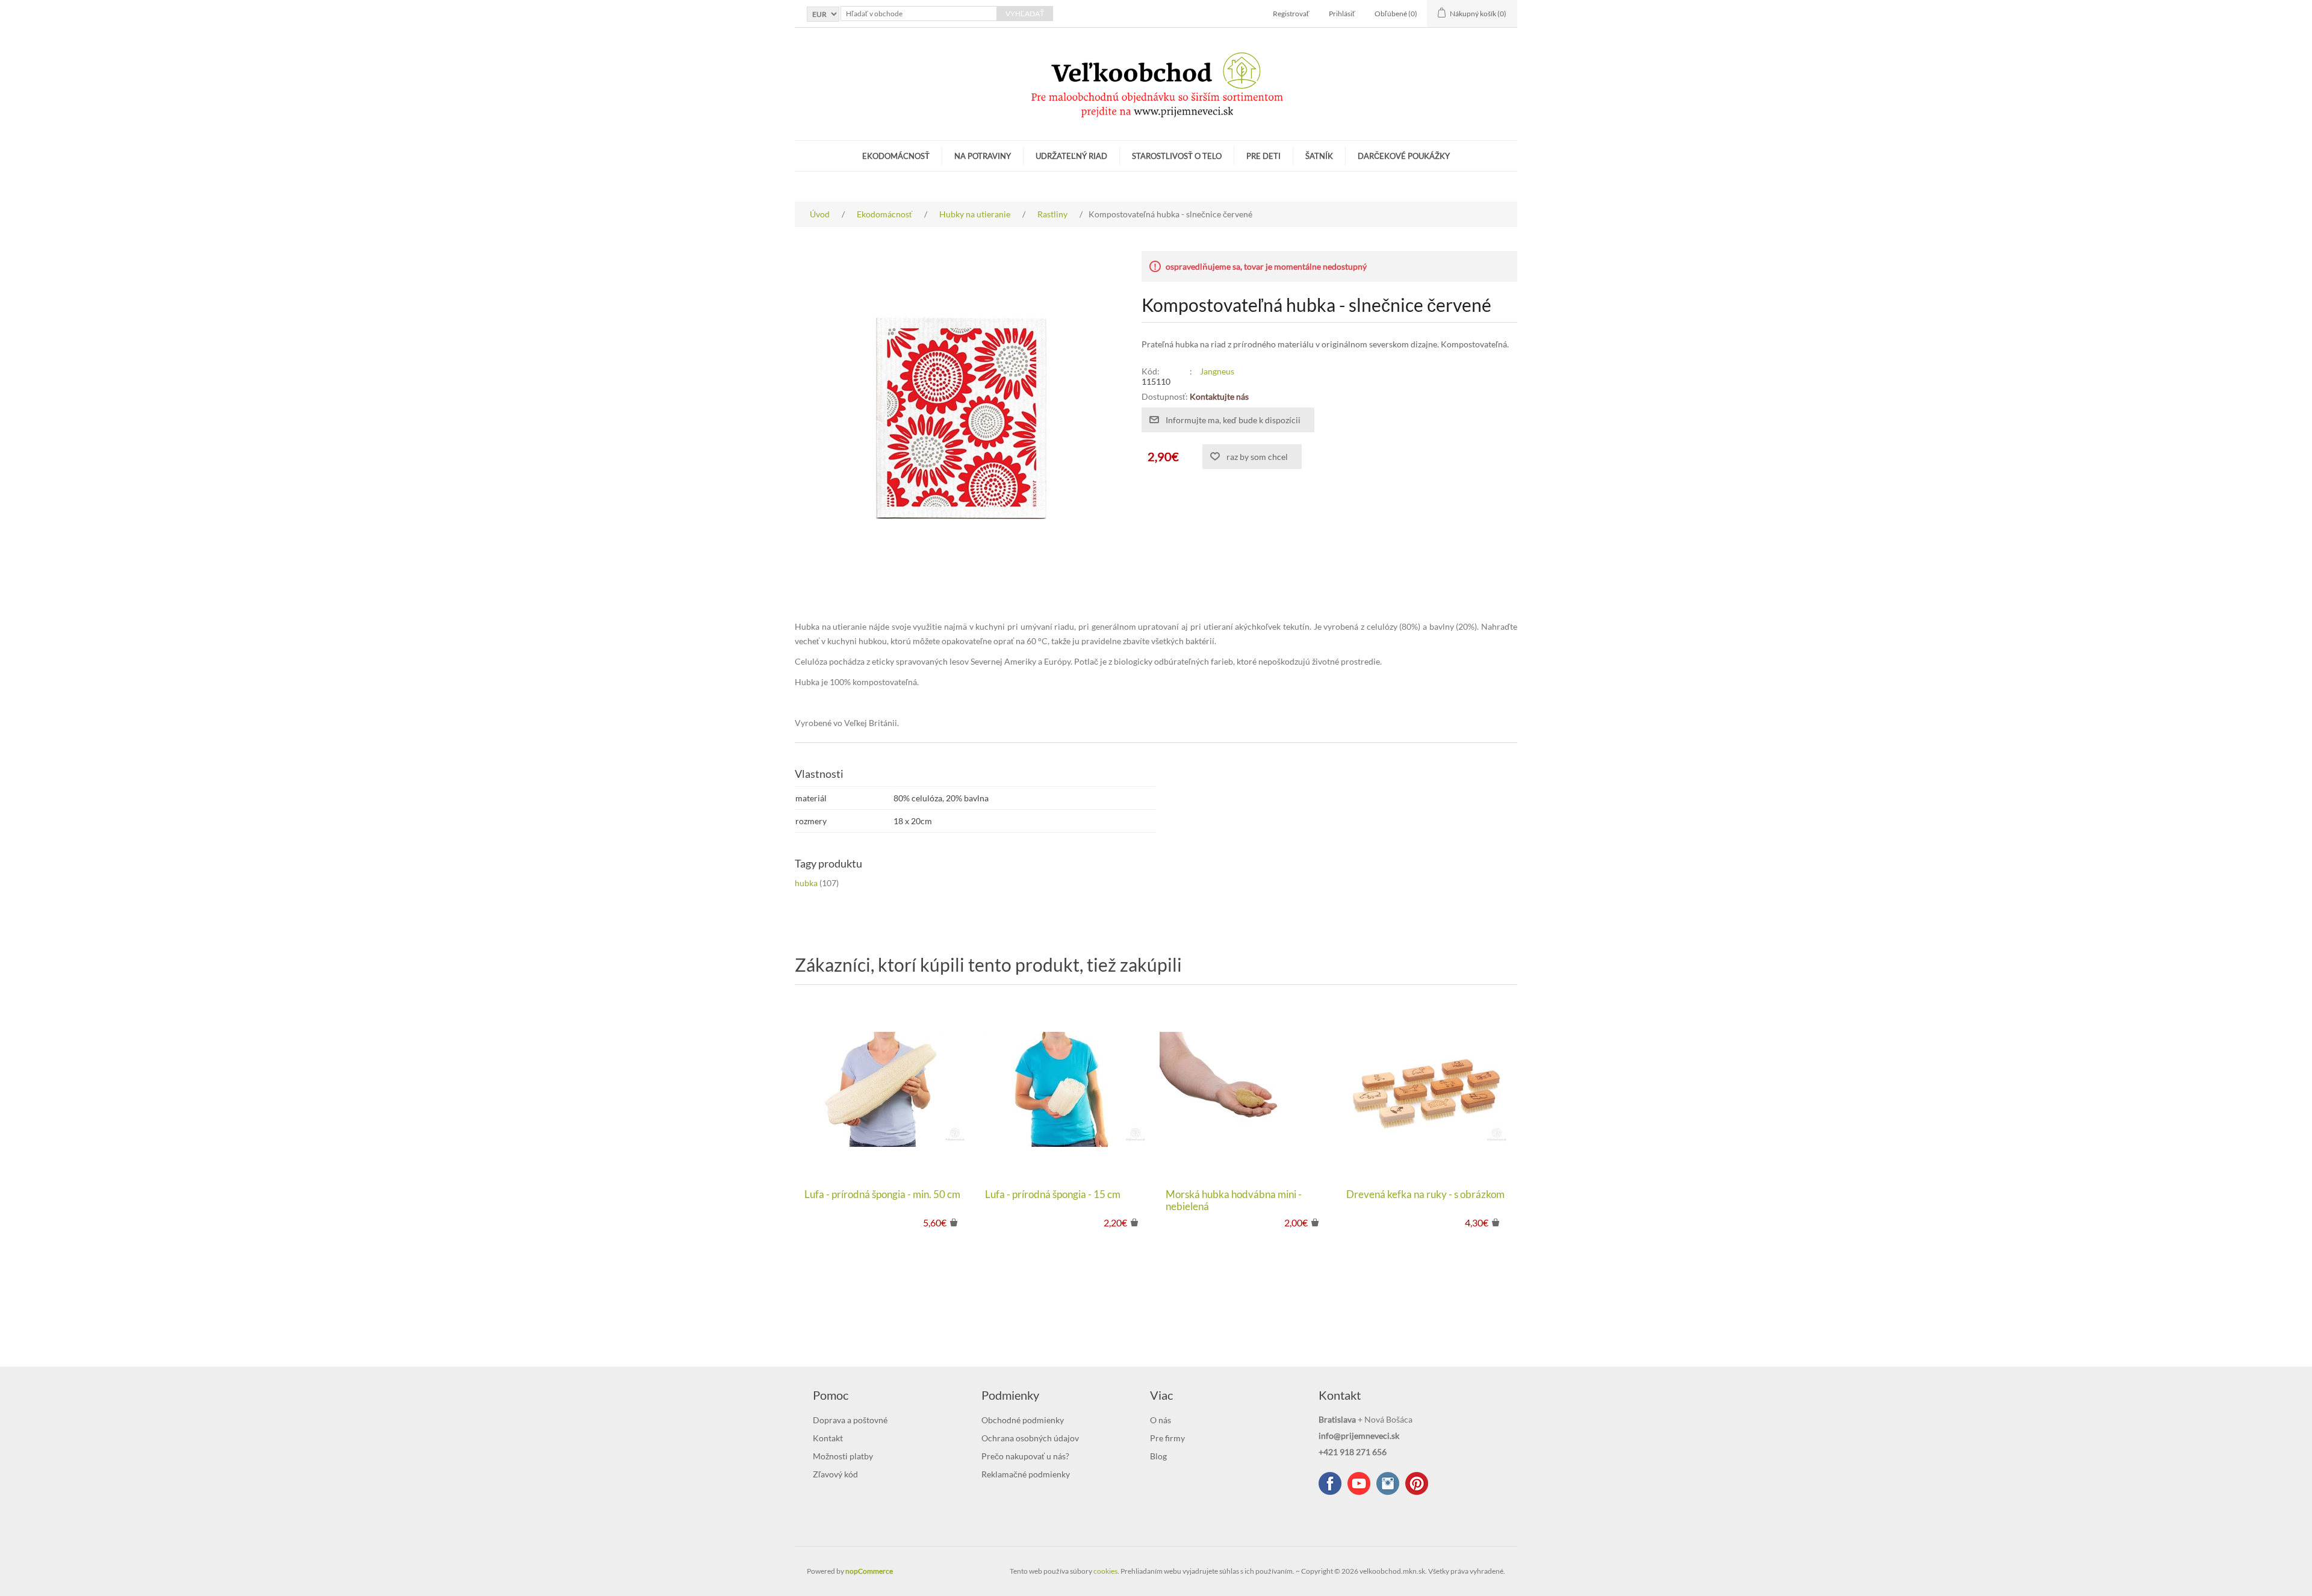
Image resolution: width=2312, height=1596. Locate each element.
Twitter (1388, 1483)
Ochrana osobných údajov (1030, 1438)
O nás (1161, 1420)
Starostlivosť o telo (1177, 156)
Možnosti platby (843, 1456)
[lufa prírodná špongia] (885, 1090)
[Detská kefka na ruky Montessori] (1427, 1090)
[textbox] (919, 14)
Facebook (1330, 1483)
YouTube (1359, 1483)
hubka (806, 883)
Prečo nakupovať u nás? (1025, 1456)
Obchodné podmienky (1023, 1420)
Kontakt (828, 1438)
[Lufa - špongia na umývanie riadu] (1066, 1090)
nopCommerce (869, 1571)
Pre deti (1263, 156)
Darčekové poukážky (1404, 156)
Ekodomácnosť (896, 156)
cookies (1105, 1571)
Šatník (1319, 156)
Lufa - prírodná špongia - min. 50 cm (882, 1194)
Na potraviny (983, 156)
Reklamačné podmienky (1026, 1474)
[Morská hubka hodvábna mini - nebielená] (1246, 1090)
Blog (1158, 1456)
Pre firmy (1167, 1438)
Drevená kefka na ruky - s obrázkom (1425, 1194)
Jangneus (1217, 371)
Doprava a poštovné (850, 1420)
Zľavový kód (835, 1474)
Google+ (1417, 1483)
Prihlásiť (1342, 14)
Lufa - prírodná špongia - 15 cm (1053, 1194)
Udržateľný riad (1071, 156)
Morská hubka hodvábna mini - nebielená (1234, 1200)
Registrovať (1291, 14)
